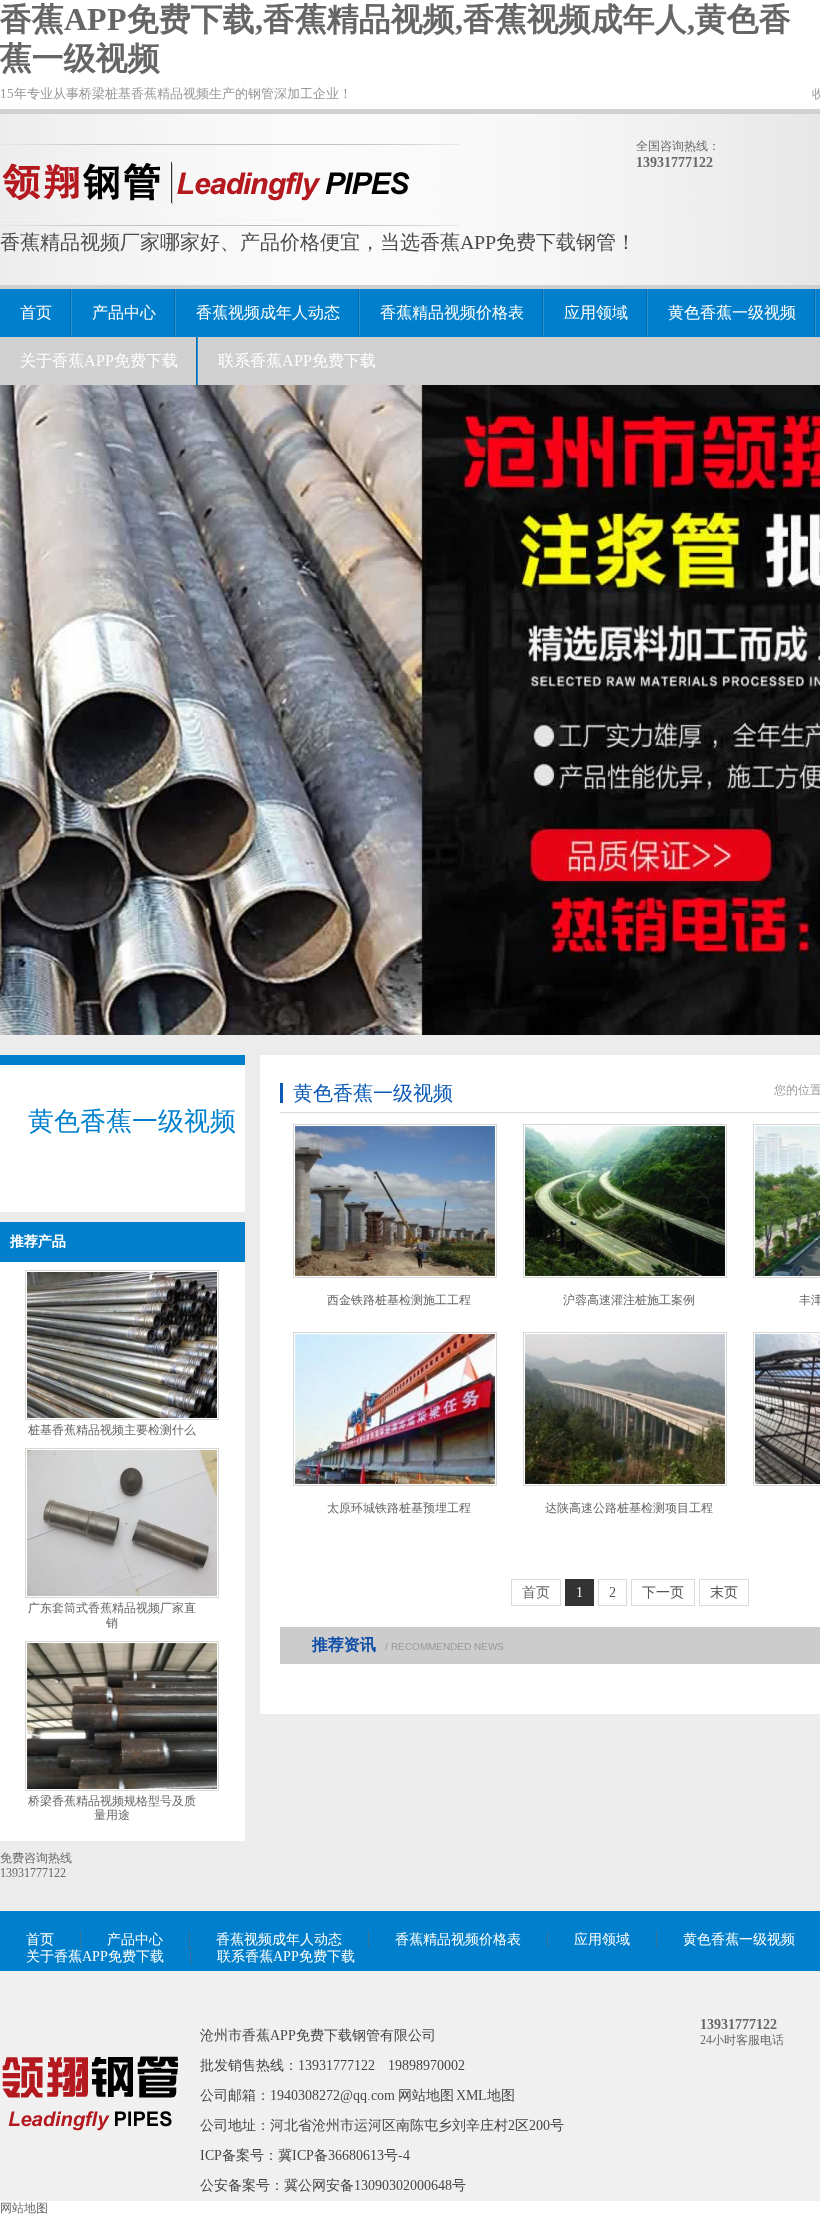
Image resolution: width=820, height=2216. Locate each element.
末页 (724, 1592)
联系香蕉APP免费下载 (297, 360)
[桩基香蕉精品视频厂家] (90, 2159)
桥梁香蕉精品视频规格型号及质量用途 (112, 1808)
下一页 (663, 1592)
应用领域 (596, 312)
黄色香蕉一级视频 (732, 312)
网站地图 (426, 2095)
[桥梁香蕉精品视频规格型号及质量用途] (122, 1787)
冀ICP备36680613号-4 (344, 2155)
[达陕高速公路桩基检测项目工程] (625, 1409)
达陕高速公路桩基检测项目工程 (629, 1508)
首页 (36, 312)
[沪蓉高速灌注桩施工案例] (625, 1201)
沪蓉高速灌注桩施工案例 (629, 1300)
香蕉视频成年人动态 (268, 312)
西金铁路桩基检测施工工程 (399, 1300)
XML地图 (485, 2095)
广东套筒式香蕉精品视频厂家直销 (112, 1615)
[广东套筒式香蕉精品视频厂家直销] (122, 1594)
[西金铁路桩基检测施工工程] (395, 1201)
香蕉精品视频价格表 (452, 312)
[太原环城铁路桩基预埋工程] (395, 1409)
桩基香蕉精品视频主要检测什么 (112, 1430)
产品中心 (124, 312)
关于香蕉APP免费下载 (99, 360)
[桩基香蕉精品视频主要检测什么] (122, 1416)
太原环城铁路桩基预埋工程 (399, 1508)
